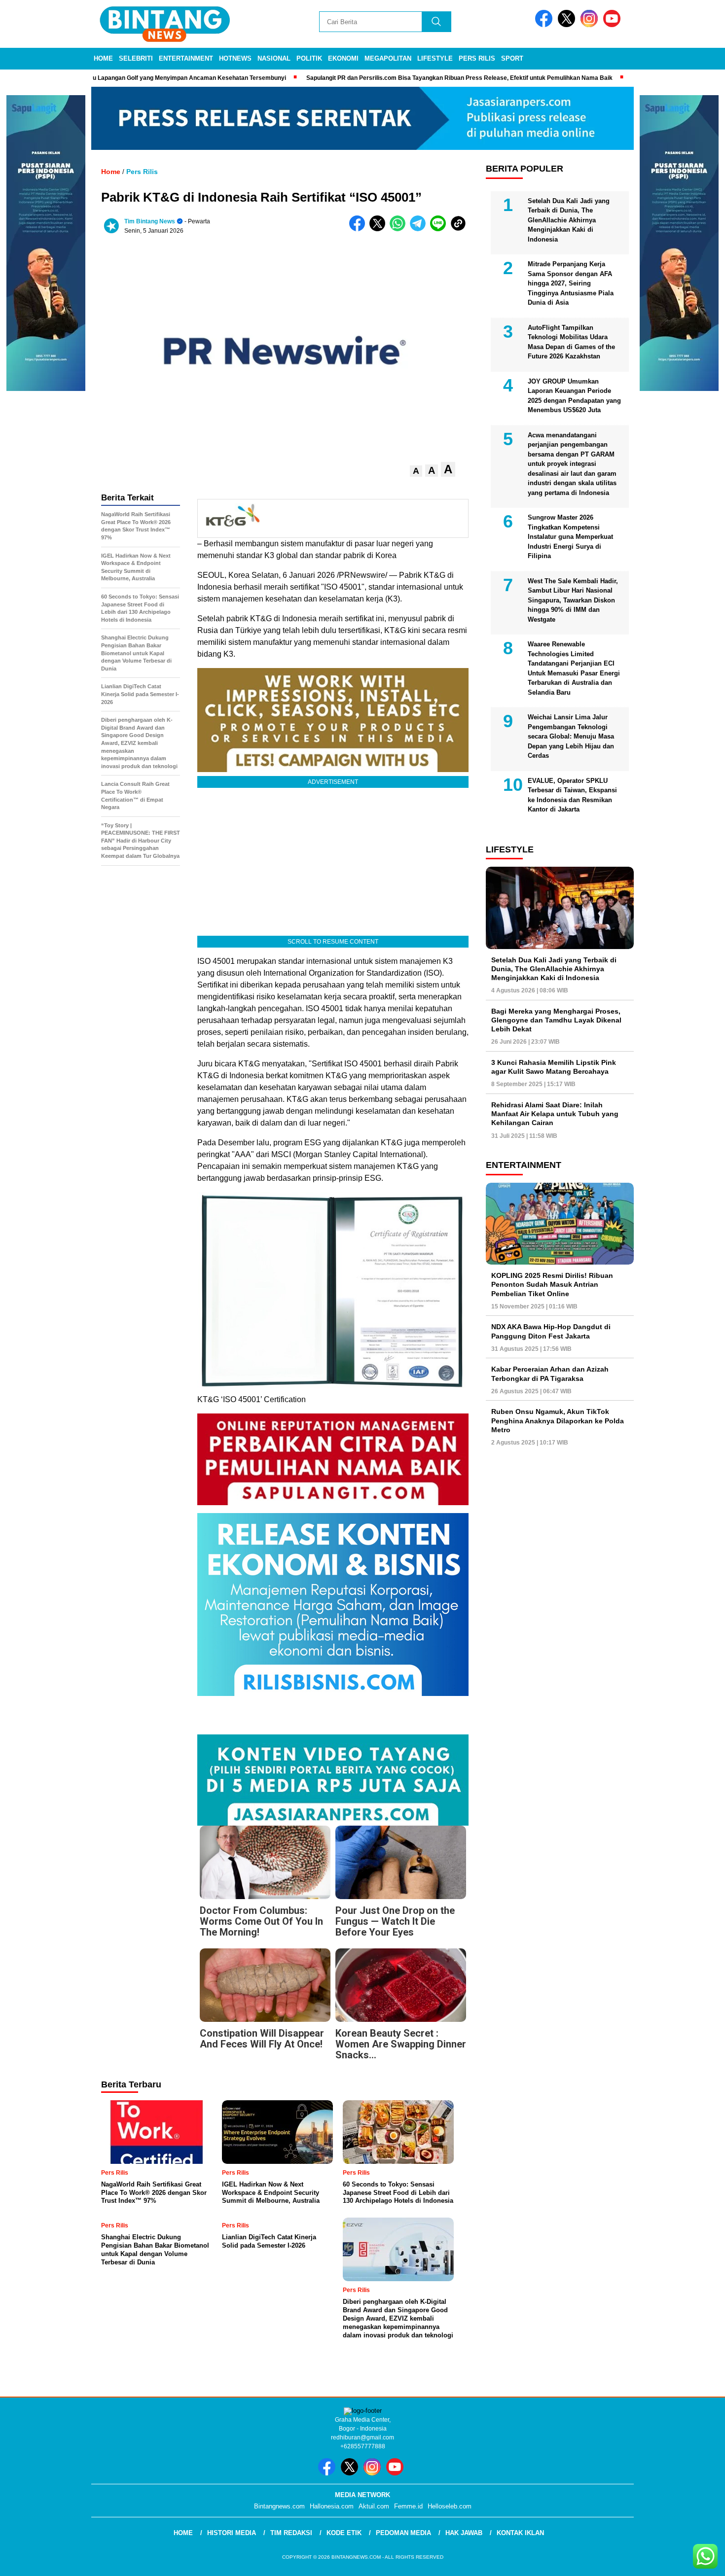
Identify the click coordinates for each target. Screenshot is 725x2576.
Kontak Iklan (520, 2533)
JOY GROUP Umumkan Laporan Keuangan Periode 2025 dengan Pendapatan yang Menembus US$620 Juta (574, 396)
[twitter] (568, 25)
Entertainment (186, 58)
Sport (512, 58)
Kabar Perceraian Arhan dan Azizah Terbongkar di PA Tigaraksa (550, 1374)
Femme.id (408, 2506)
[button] (416, 471)
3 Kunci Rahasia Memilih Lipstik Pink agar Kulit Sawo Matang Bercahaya (554, 1067)
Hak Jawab (464, 2533)
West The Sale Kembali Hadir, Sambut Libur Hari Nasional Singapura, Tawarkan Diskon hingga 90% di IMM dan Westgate (573, 600)
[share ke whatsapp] (400, 229)
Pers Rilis (477, 58)
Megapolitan (388, 58)
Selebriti (136, 58)
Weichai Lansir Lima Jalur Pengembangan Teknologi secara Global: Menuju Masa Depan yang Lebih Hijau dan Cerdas (571, 736)
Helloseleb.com (450, 2506)
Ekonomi (343, 58)
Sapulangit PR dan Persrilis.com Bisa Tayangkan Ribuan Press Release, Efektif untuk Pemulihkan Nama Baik (438, 78)
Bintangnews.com (279, 2506)
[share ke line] (440, 229)
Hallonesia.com (332, 2506)
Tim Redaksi (291, 2533)
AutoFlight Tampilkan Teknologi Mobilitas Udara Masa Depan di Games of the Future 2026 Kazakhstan (571, 342)
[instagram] (591, 25)
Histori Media (232, 2533)
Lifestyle (435, 58)
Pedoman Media (403, 2533)
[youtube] (614, 25)
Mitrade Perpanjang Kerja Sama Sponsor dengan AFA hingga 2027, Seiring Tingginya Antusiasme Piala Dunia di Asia (571, 283)
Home (103, 58)
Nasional (274, 58)
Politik (309, 58)
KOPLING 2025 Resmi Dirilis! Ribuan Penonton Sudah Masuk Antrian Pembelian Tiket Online (552, 1284)
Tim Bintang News (150, 221)
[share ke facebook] (359, 229)
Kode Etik (344, 2533)
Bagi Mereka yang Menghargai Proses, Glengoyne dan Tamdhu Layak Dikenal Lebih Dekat (556, 1020)
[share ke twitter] (380, 229)
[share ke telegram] (420, 229)
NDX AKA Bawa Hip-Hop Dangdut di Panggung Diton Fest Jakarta (551, 1331)
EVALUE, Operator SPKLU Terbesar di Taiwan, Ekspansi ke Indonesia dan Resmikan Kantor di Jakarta (572, 795)
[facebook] (545, 25)
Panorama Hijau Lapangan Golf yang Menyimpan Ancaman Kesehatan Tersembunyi (147, 78)
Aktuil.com (374, 2506)
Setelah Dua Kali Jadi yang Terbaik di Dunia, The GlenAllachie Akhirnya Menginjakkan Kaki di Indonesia (569, 220)
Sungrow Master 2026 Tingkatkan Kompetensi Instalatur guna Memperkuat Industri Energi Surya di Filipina (570, 537)
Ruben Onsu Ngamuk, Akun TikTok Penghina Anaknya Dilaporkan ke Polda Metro (558, 1420)
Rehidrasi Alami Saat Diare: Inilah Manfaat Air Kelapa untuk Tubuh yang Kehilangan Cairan (555, 1114)
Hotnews (235, 58)
